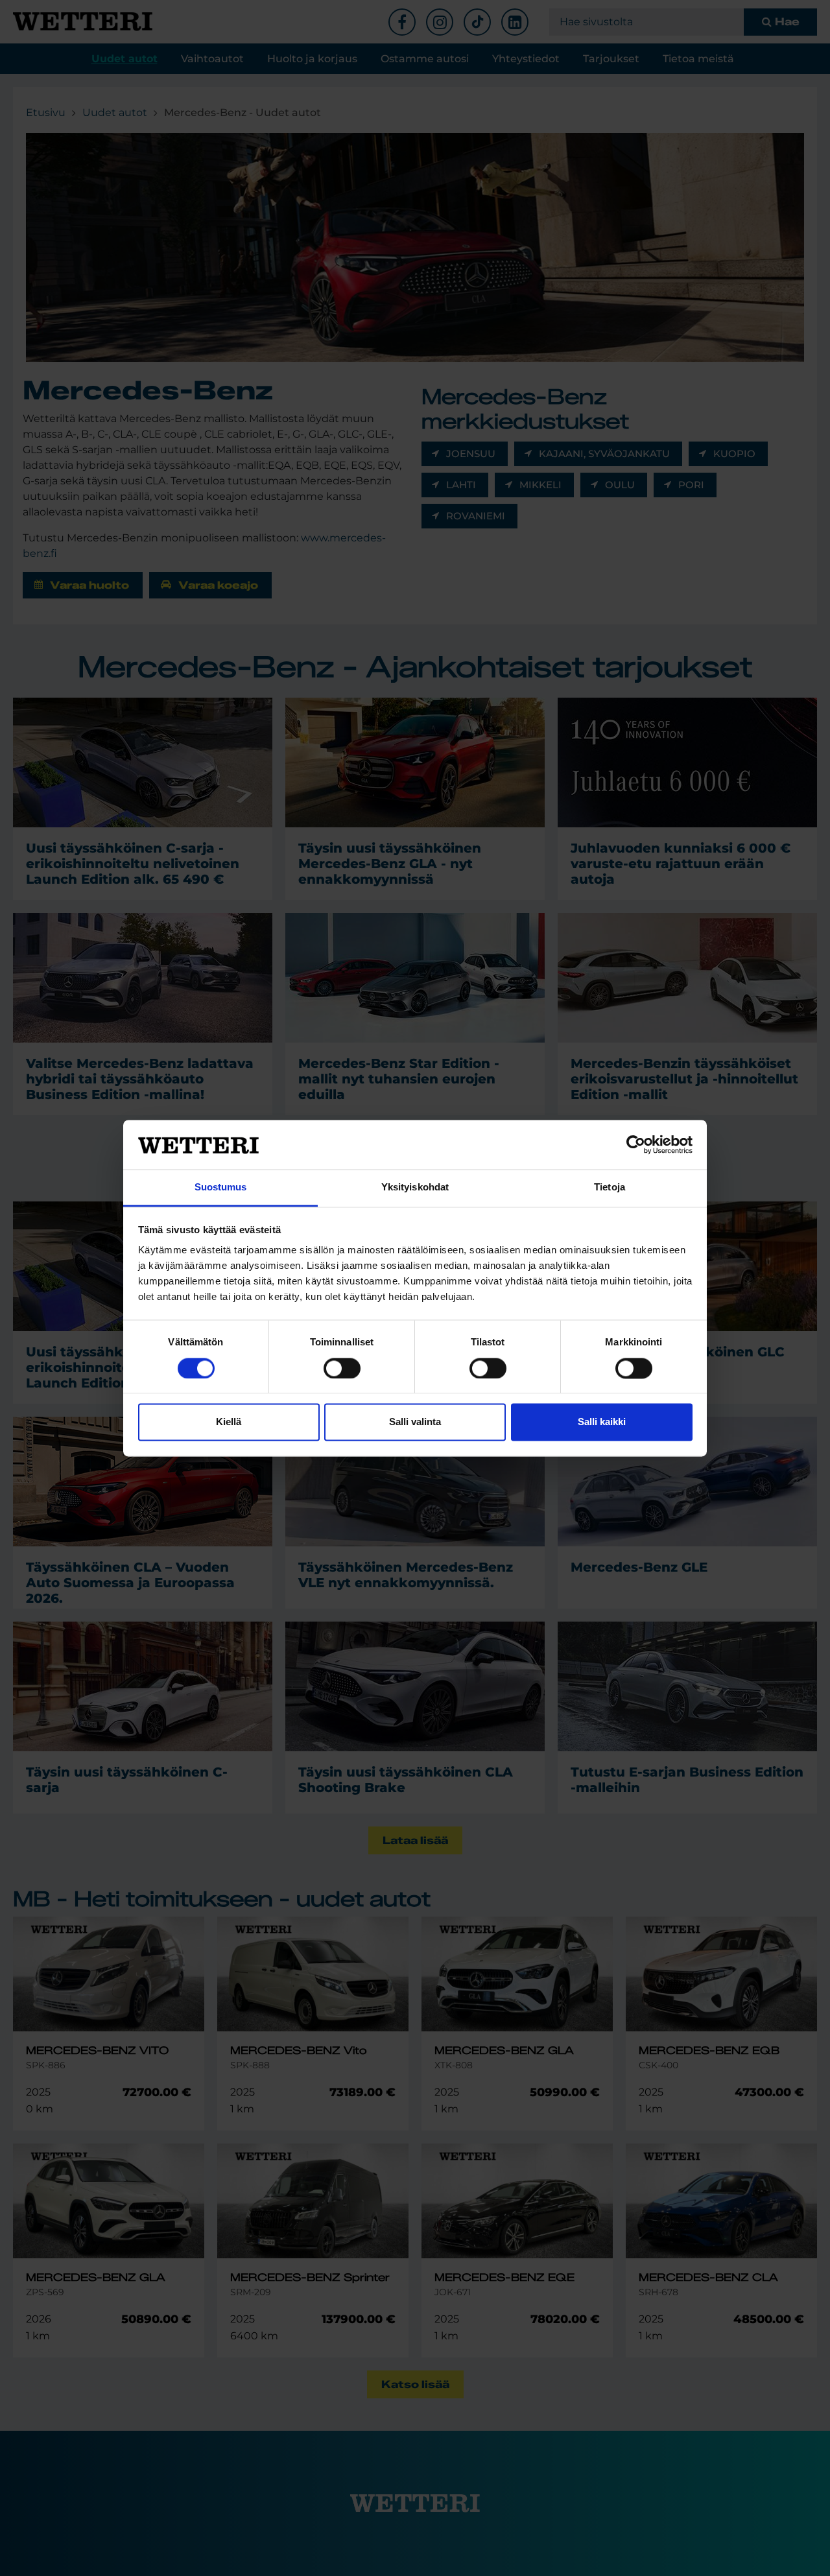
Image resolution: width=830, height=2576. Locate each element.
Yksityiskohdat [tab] (415, 1188)
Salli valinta (415, 1422)
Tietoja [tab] (610, 1188)
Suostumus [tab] (221, 1188)
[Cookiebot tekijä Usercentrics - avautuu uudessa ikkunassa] (636, 1144)
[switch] (342, 1368)
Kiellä (229, 1422)
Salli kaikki (602, 1422)
